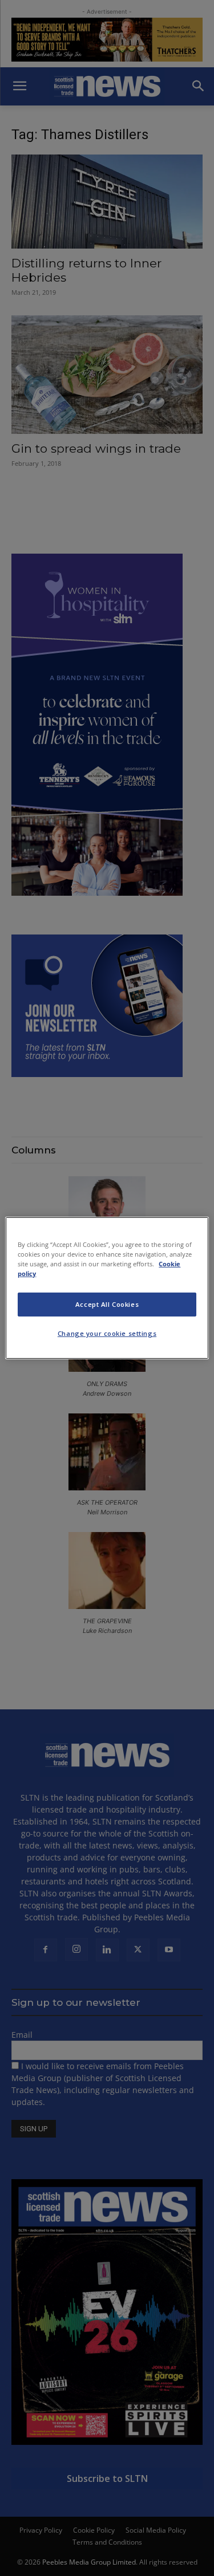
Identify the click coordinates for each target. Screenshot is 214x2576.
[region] (107, 1288)
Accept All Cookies (107, 1304)
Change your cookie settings (107, 1333)
